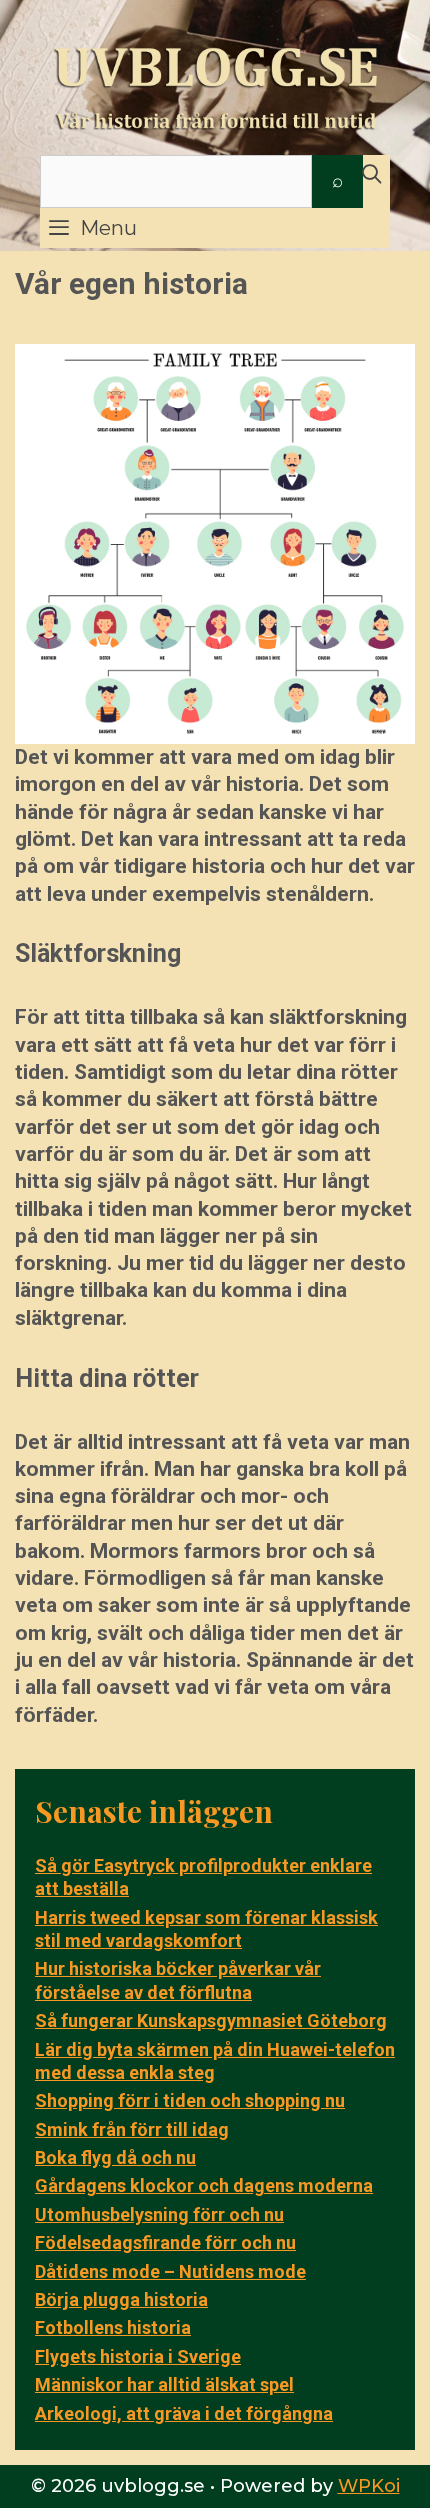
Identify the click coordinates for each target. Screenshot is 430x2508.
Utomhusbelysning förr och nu (159, 2214)
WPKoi (369, 2486)
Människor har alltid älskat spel (164, 2384)
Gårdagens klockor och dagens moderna (204, 2185)
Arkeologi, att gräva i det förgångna (184, 2413)
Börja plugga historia (121, 2299)
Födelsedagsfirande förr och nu (165, 2242)
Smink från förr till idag (132, 2129)
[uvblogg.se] (215, 79)
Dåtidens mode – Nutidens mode (170, 2271)
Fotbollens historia (113, 2327)
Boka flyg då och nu (115, 2157)
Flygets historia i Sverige (138, 2356)
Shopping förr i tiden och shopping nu (190, 2100)
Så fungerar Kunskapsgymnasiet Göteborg (211, 2020)
